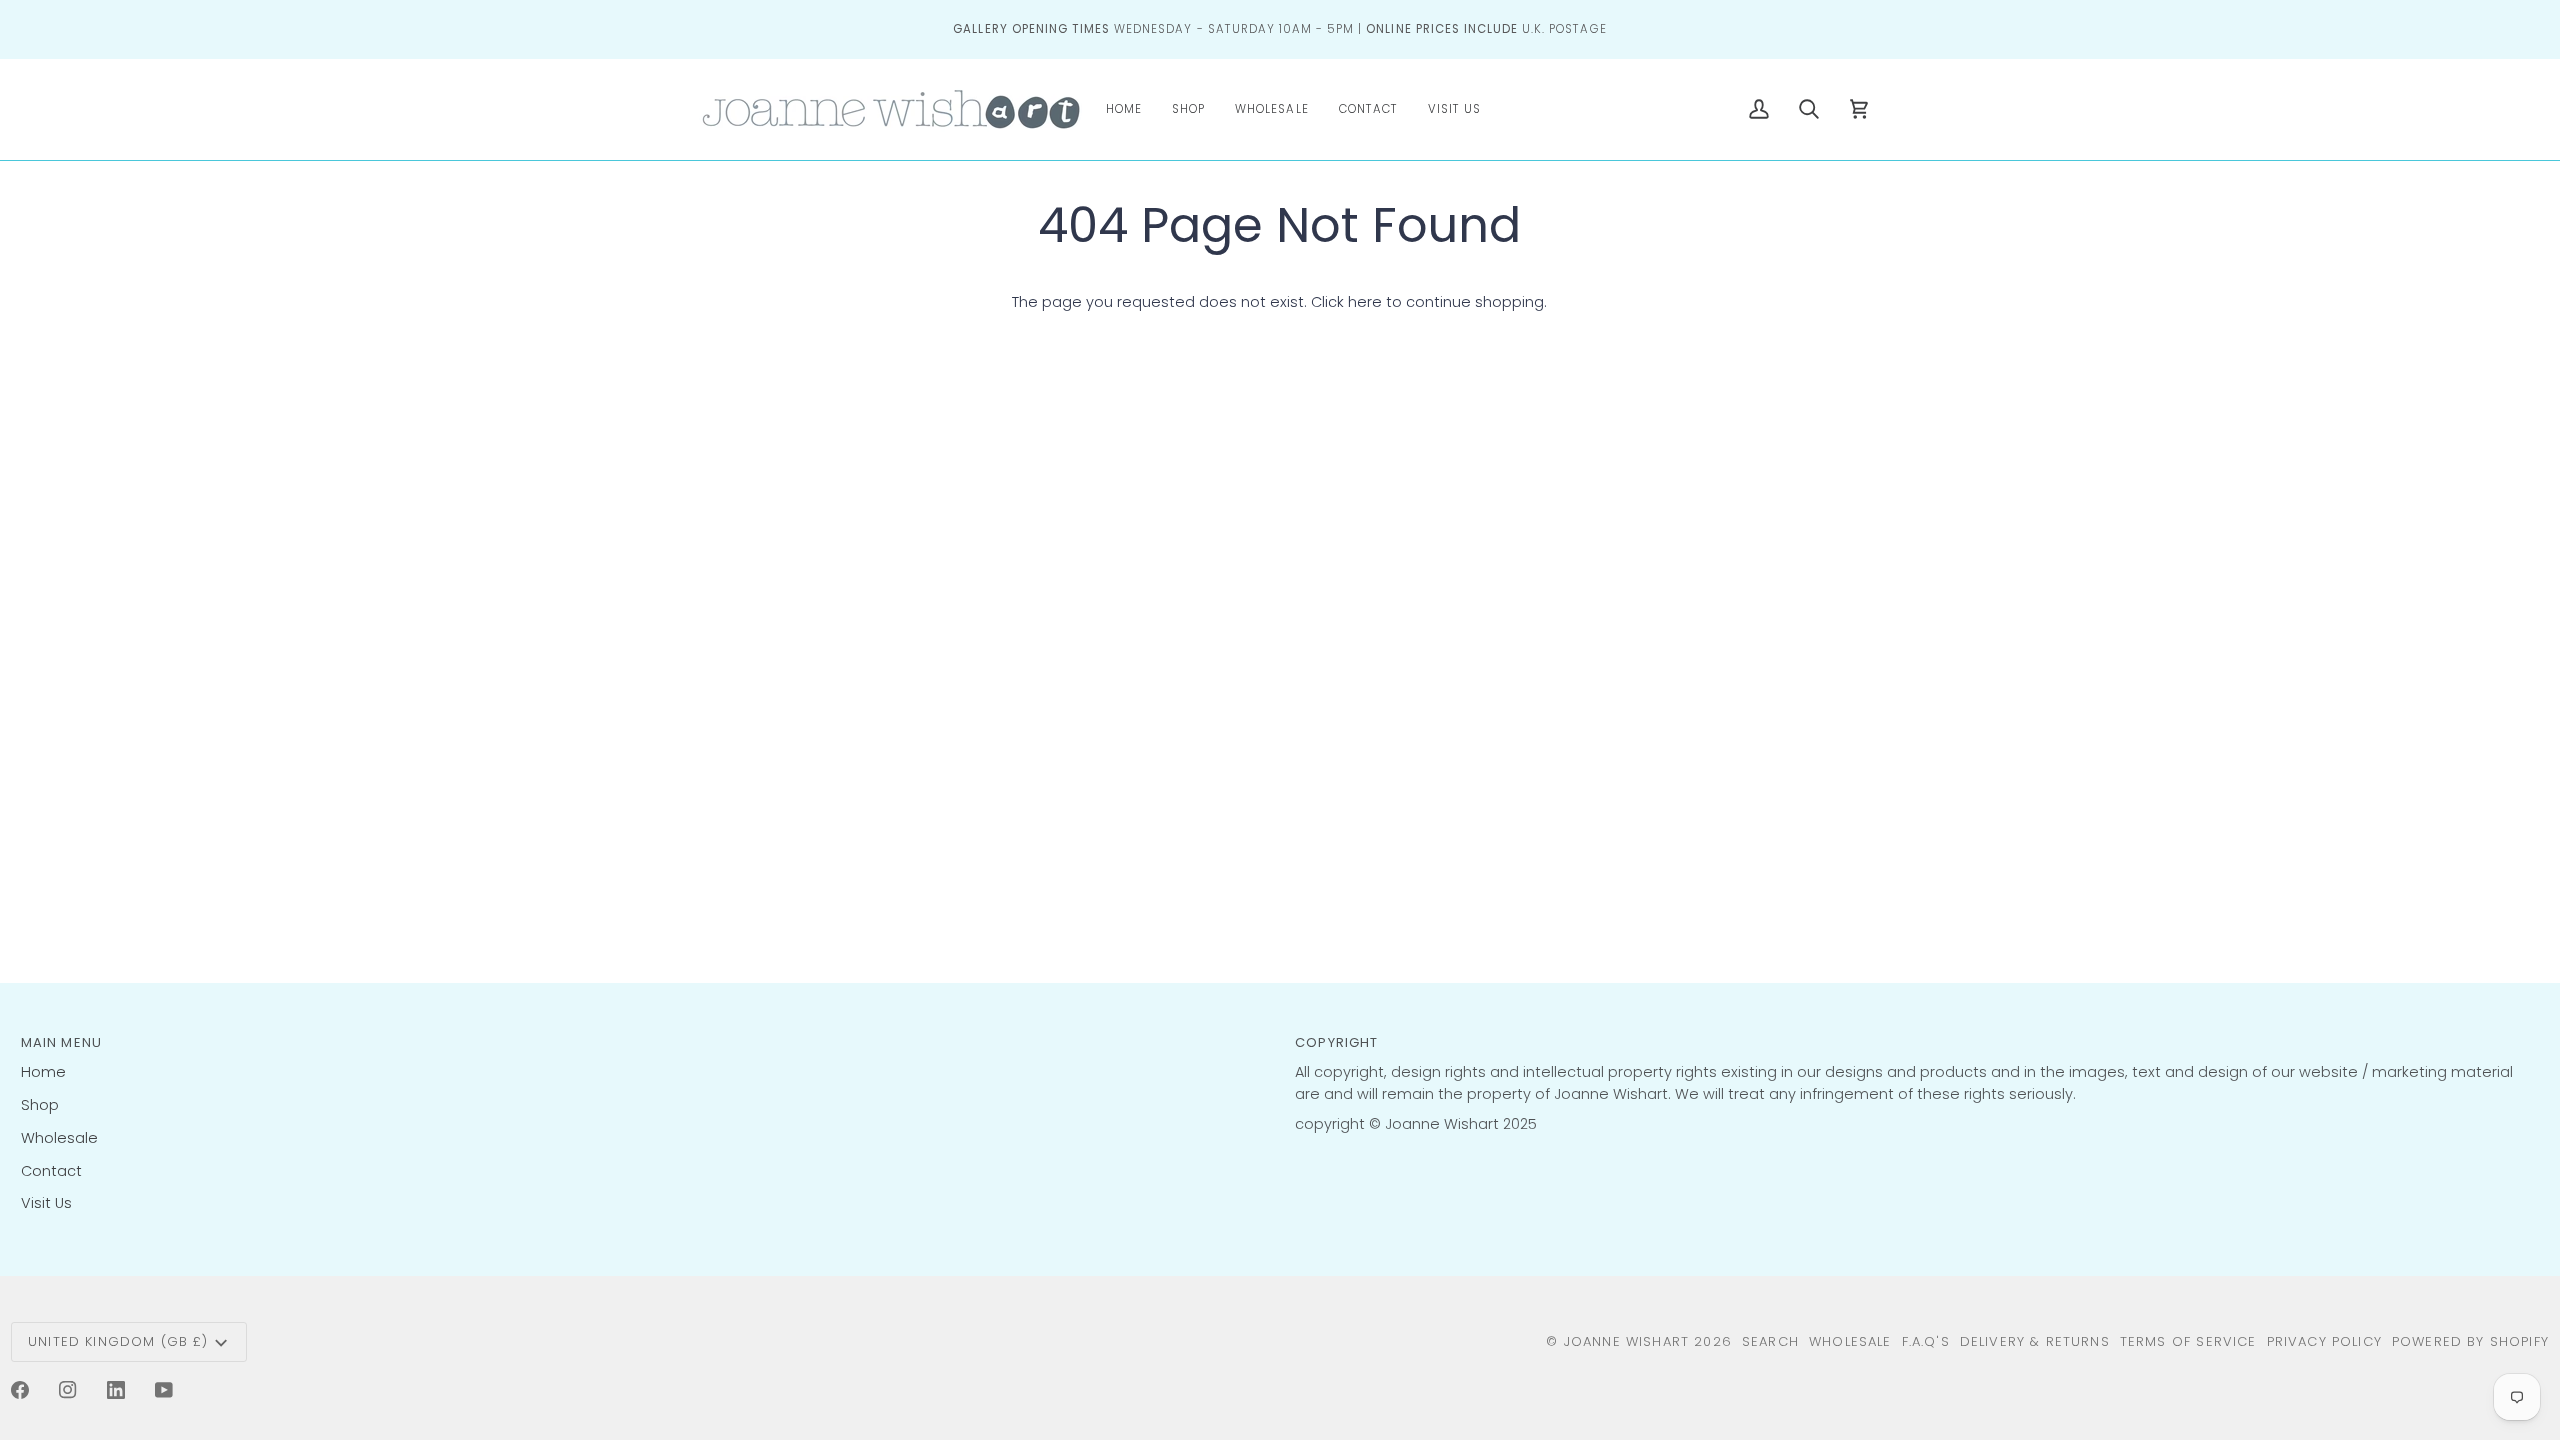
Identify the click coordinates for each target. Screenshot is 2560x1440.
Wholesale (59, 1138)
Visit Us (46, 1203)
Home (43, 1072)
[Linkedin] (116, 1390)
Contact (51, 1171)
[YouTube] (164, 1390)
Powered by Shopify (2470, 1341)
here (1365, 302)
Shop (40, 1105)
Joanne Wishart (1626, 1341)
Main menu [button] (62, 1042)
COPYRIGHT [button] (1337, 1042)
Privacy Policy (2324, 1341)
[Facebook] (20, 1390)
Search (1770, 1341)
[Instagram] (68, 1390)
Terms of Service (2188, 1341)
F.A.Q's (1926, 1341)
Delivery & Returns (2035, 1341)
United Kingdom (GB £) (118, 1341)
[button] (1188, 109)
